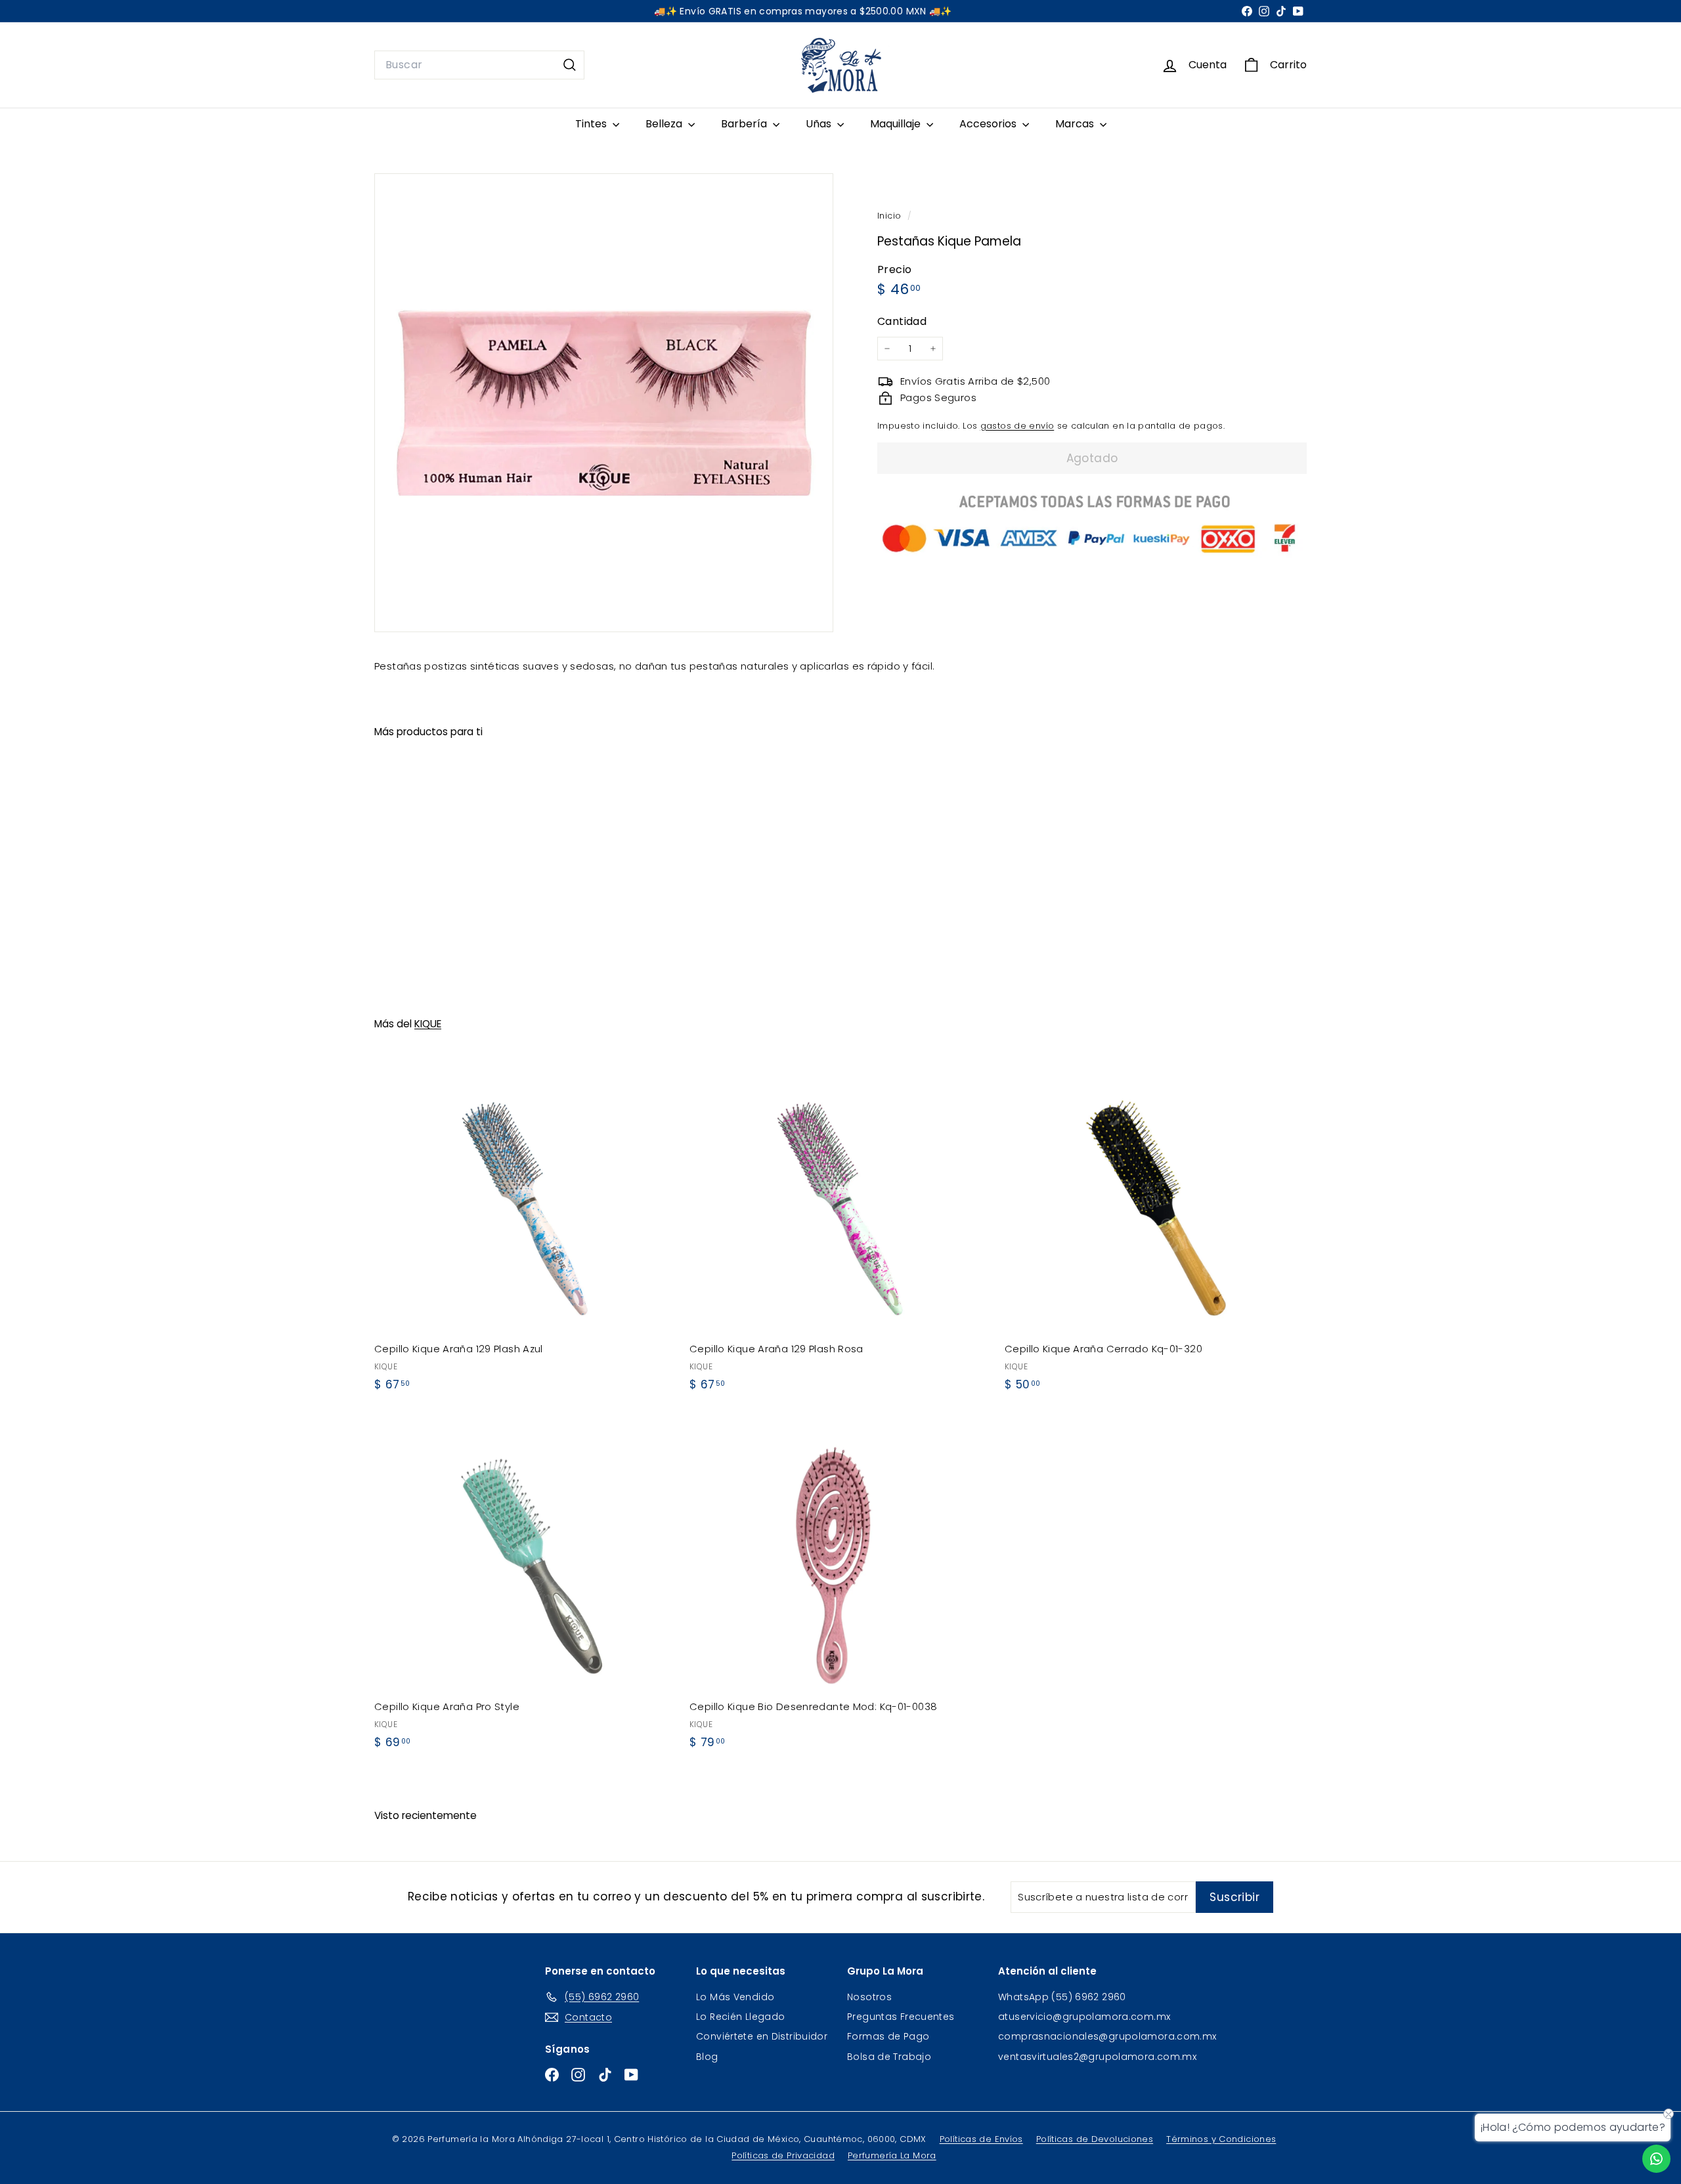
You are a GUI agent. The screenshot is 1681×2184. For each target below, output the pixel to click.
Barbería (745, 124)
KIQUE (428, 1024)
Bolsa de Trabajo (889, 2057)
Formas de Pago (888, 2036)
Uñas (820, 124)
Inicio (891, 216)
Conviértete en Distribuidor (762, 2036)
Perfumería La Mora (892, 2155)
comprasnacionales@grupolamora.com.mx (1107, 2036)
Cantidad (902, 321)
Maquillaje (897, 124)
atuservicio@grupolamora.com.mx (1084, 2017)
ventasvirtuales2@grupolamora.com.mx (1097, 2057)
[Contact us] (1656, 2159)
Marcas (1076, 124)
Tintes (592, 124)
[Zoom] (604, 403)
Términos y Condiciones (1221, 2139)
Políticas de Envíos (981, 2139)
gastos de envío (1017, 426)
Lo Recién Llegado (740, 2017)
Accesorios (989, 124)
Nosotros (869, 1997)
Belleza (665, 124)
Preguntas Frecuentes (901, 2017)
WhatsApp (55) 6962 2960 (1062, 1997)
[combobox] (479, 65)
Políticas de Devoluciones (1095, 2139)
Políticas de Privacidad (783, 2155)
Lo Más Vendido (735, 1997)
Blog (707, 2057)
